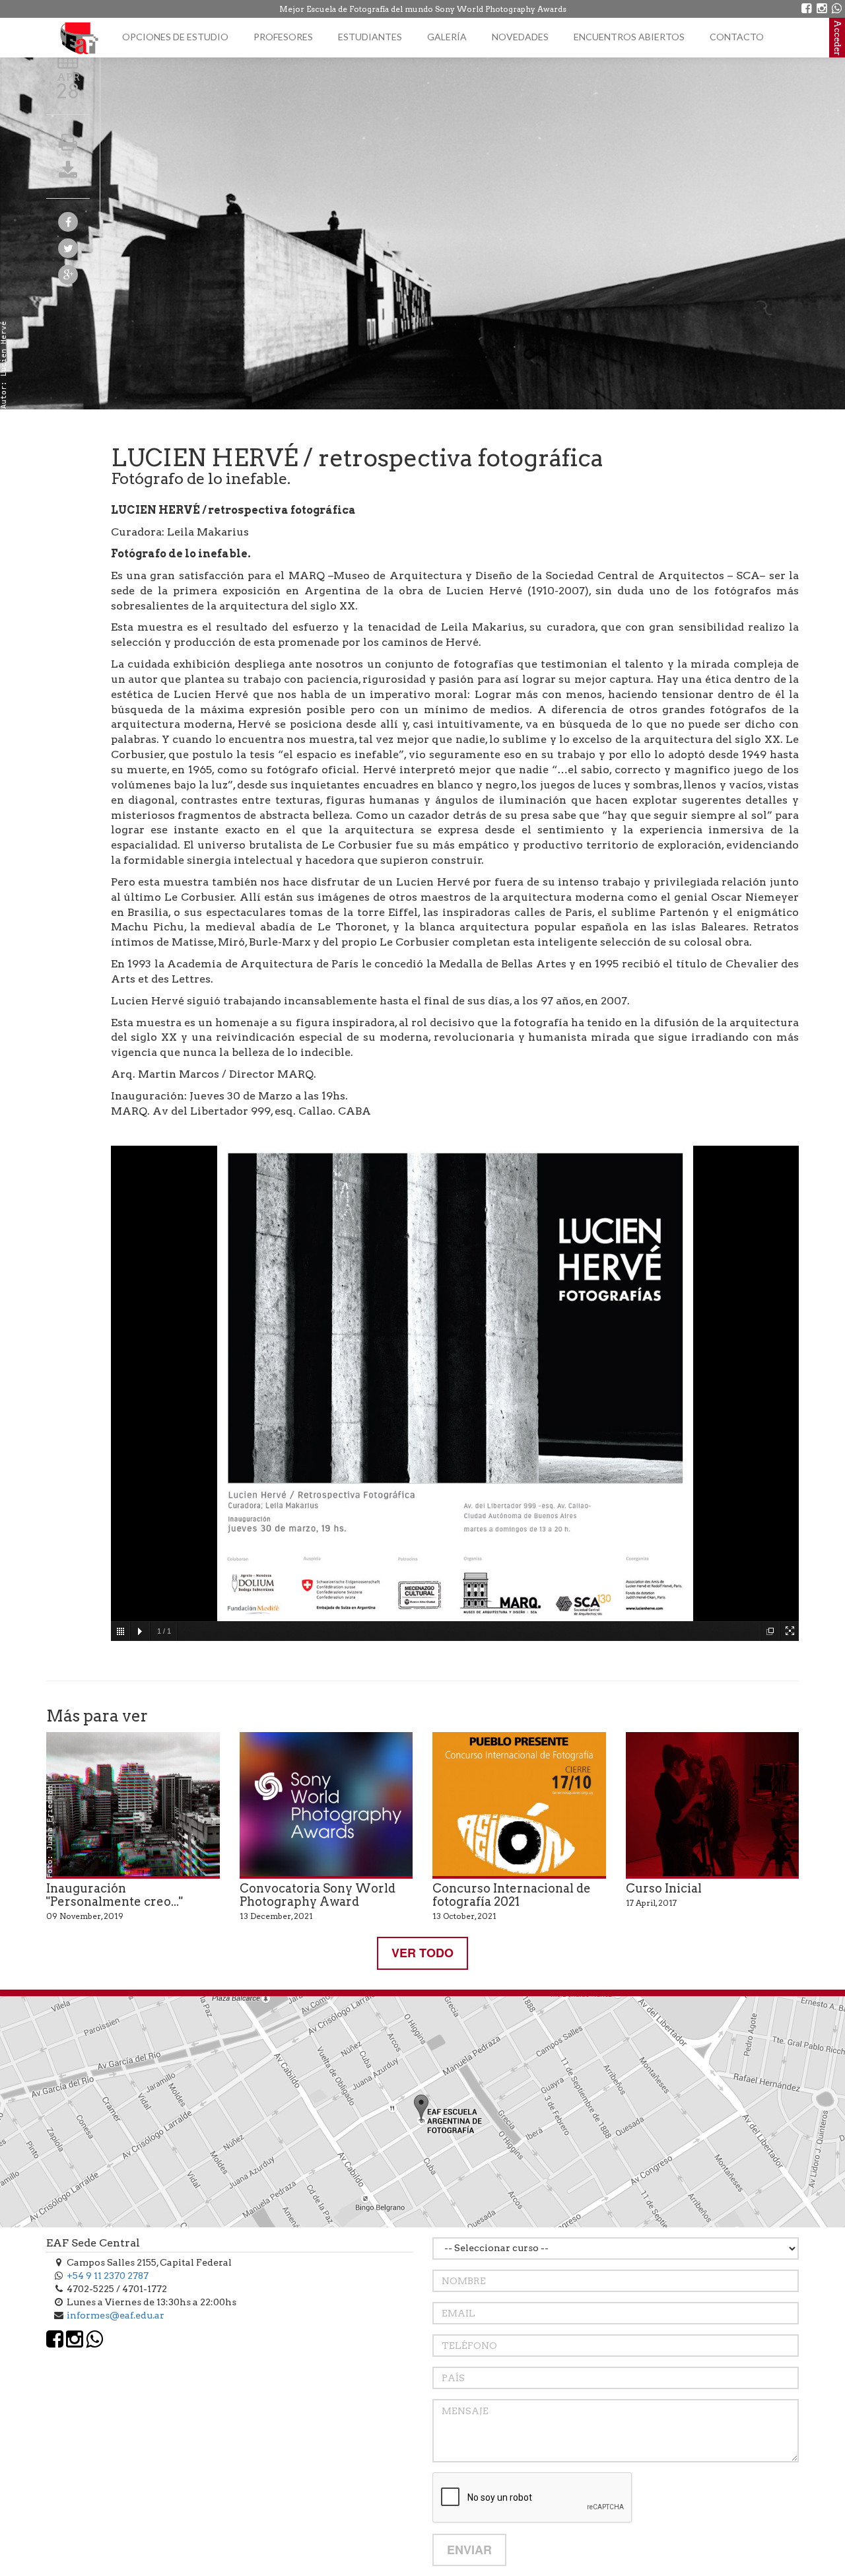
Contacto (737, 37)
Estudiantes (370, 37)
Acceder (837, 38)
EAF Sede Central (93, 2243)
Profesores (283, 37)
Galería (447, 37)
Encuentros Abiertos (629, 37)
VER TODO (422, 1953)
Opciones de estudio (175, 37)
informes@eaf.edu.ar (116, 2315)
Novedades (520, 37)
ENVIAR (469, 2550)
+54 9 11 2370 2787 (108, 2276)
